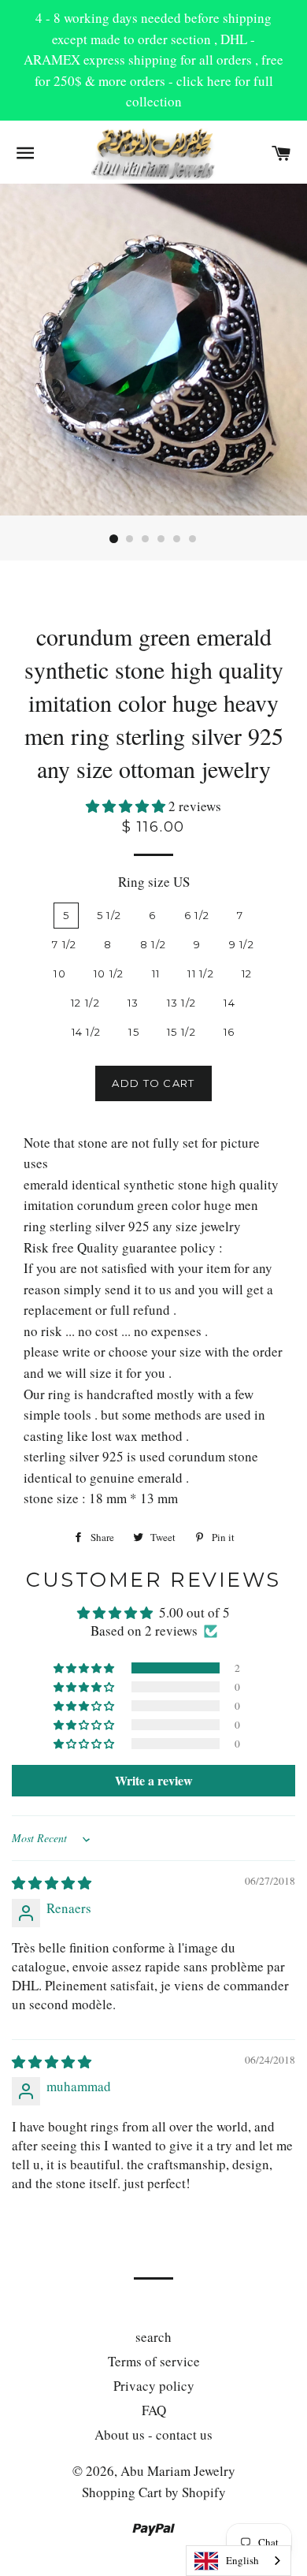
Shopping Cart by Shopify (154, 2492)
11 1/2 (201, 973)
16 (229, 1032)
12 (247, 973)
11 (156, 973)
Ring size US (154, 882)
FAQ (154, 2410)
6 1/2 (197, 915)
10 (60, 973)
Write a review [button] (154, 1780)
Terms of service (154, 2361)
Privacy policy (154, 2386)
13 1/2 (182, 1003)
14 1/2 (87, 1032)
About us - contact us (153, 2435)
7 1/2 (65, 944)
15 (134, 1032)
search (153, 2337)
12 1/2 (85, 1003)
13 (133, 1003)
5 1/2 (109, 915)
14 (229, 1003)
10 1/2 (109, 973)
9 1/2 (242, 944)
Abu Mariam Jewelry (178, 2471)
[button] (127, 806)
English (242, 2560)
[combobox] (239, 2561)
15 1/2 (181, 1032)
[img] (52, 1883)
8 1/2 (153, 944)
